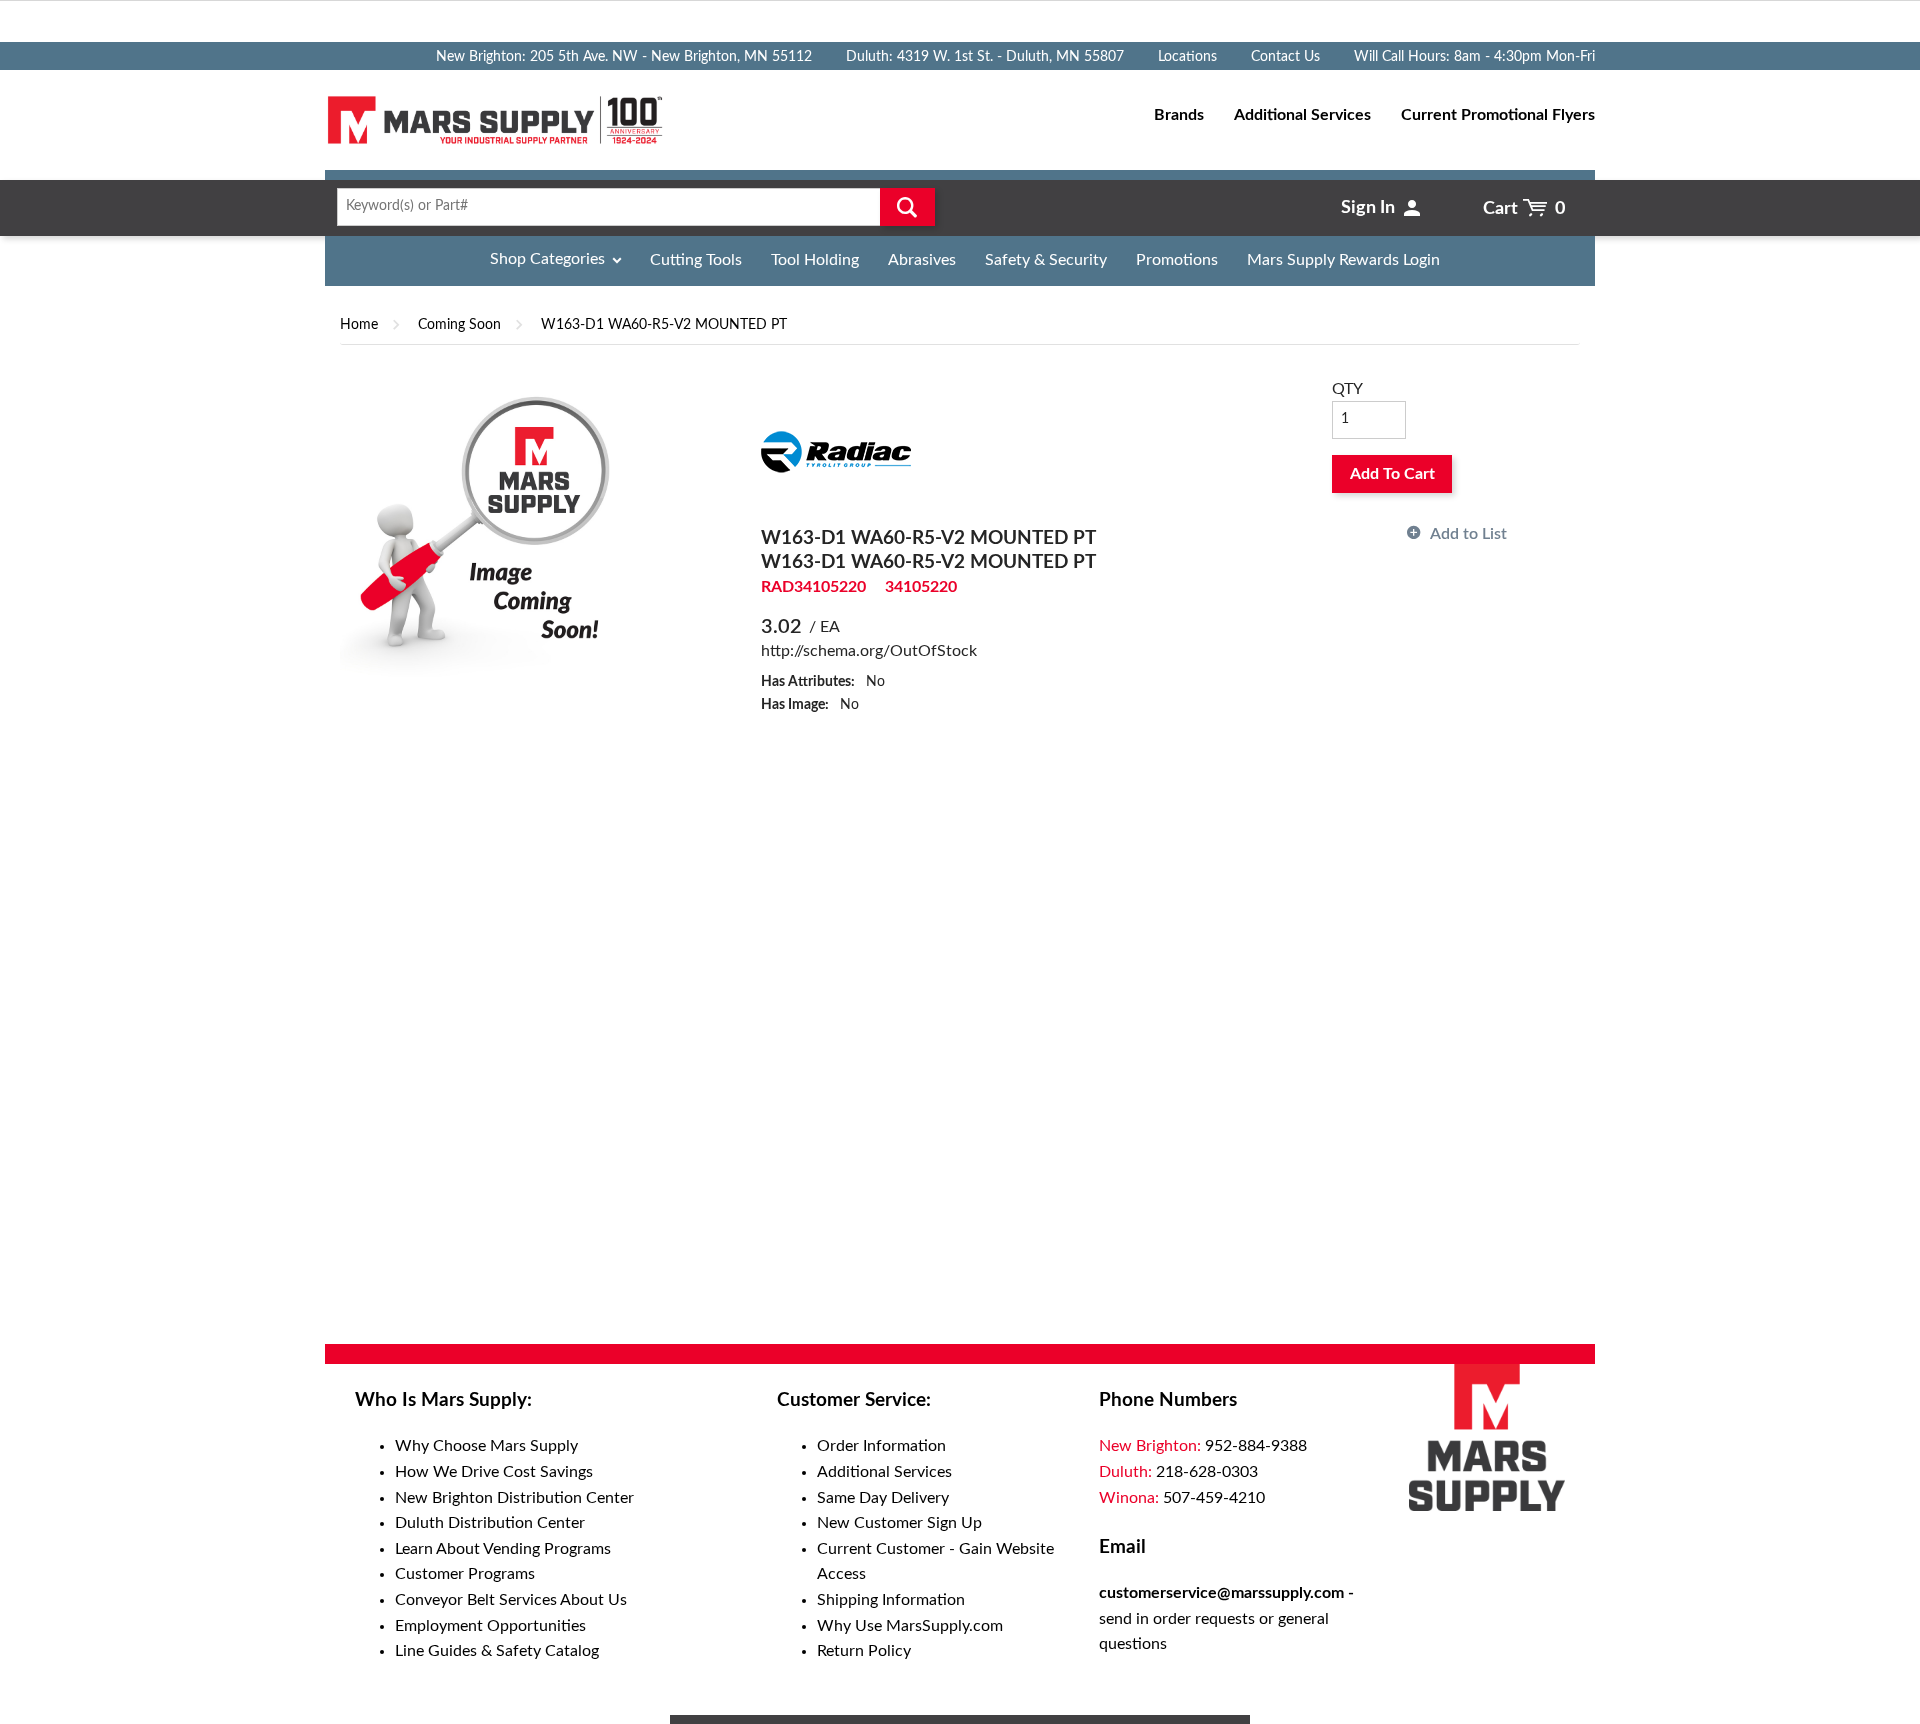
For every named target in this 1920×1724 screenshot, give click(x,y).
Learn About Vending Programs (503, 1549)
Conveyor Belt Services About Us (511, 1600)
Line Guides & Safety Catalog (497, 1651)
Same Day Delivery (883, 1498)
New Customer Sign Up (899, 1523)
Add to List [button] (1468, 534)
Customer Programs (465, 1574)
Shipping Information (891, 1600)
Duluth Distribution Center (490, 1523)
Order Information (881, 1446)
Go (907, 207)
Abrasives (922, 260)
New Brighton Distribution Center (514, 1498)
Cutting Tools (696, 260)
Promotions (1177, 260)
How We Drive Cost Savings (494, 1472)
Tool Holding (815, 260)
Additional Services (884, 1472)
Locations (1187, 57)
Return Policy (864, 1651)
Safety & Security (1046, 260)
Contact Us (1285, 57)
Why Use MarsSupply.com (910, 1626)
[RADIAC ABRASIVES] (836, 451)
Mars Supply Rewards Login (1343, 260)
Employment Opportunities (490, 1626)
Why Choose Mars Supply (486, 1446)
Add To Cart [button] (1392, 474)
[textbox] (629, 207)
